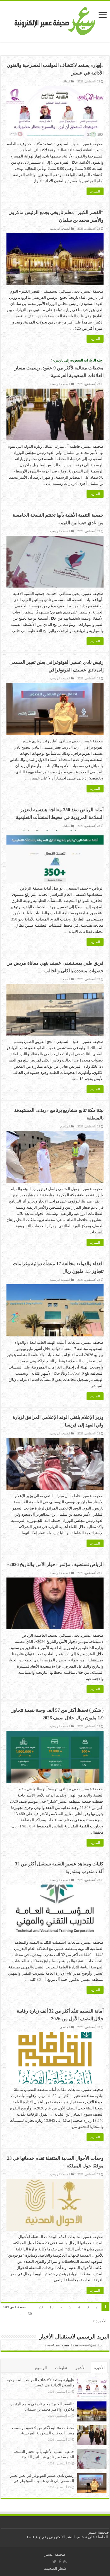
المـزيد (95, 191)
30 (30, 2314)
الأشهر (81, 2368)
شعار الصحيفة (55, 2568)
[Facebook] (60, 2562)
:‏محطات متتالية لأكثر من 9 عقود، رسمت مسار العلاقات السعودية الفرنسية (59, 368)
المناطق (65, 1126)
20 (41, 2307)
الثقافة (66, 81)
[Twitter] (54, 2562)
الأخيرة (99, 2368)
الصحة (66, 979)
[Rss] (65, 2562)
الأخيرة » (100, 2321)
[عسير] (55, 20)
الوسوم (41, 2368)
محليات (66, 826)
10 (52, 2307)
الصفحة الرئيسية (60, 229)
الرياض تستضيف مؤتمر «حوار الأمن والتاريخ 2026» (55, 1564)
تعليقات (61, 2368)
